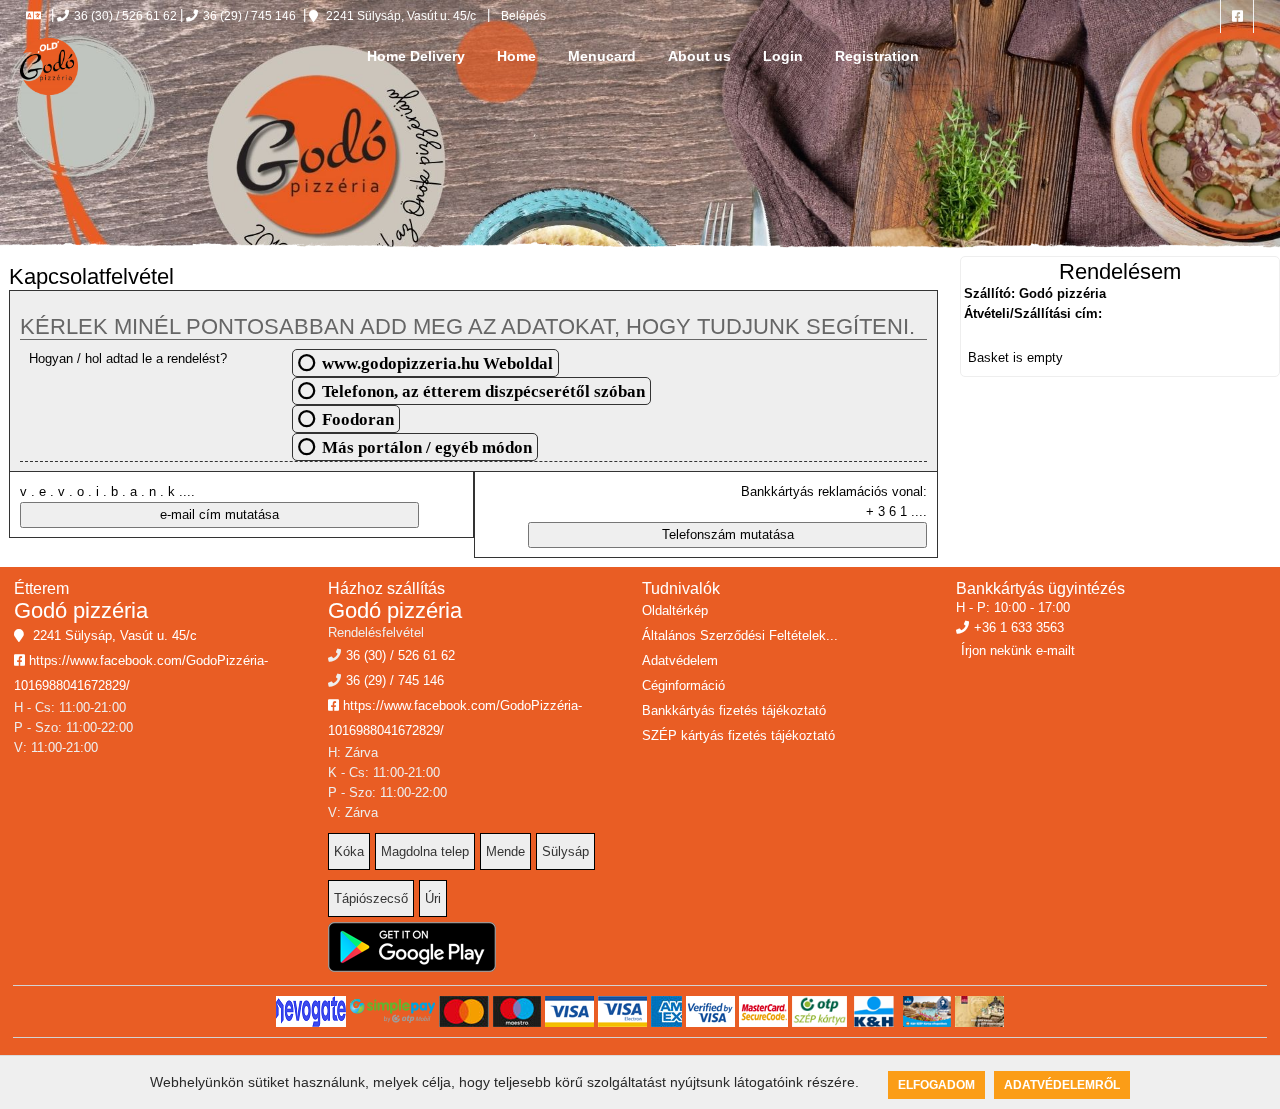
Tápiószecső (371, 898)
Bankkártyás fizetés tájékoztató (734, 710)
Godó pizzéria (81, 610)
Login (783, 56)
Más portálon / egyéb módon (427, 446)
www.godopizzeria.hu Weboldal (437, 362)
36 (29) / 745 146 (249, 16)
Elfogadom (936, 1085)
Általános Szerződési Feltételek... (740, 635)
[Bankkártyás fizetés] (311, 1011)
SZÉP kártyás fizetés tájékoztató (738, 735)
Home (516, 56)
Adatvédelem (680, 660)
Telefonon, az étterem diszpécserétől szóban (483, 390)
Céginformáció (683, 685)
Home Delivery (416, 56)
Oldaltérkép (675, 610)
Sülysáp (565, 851)
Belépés (522, 16)
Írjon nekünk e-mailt (1018, 650)
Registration (877, 56)
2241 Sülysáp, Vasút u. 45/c (399, 16)
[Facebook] (1237, 16)
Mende (505, 851)
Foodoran (358, 418)
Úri (433, 898)
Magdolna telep (425, 851)
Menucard (602, 56)
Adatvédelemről (1062, 1085)
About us (699, 56)
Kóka (349, 851)
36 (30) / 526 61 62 (125, 16)
